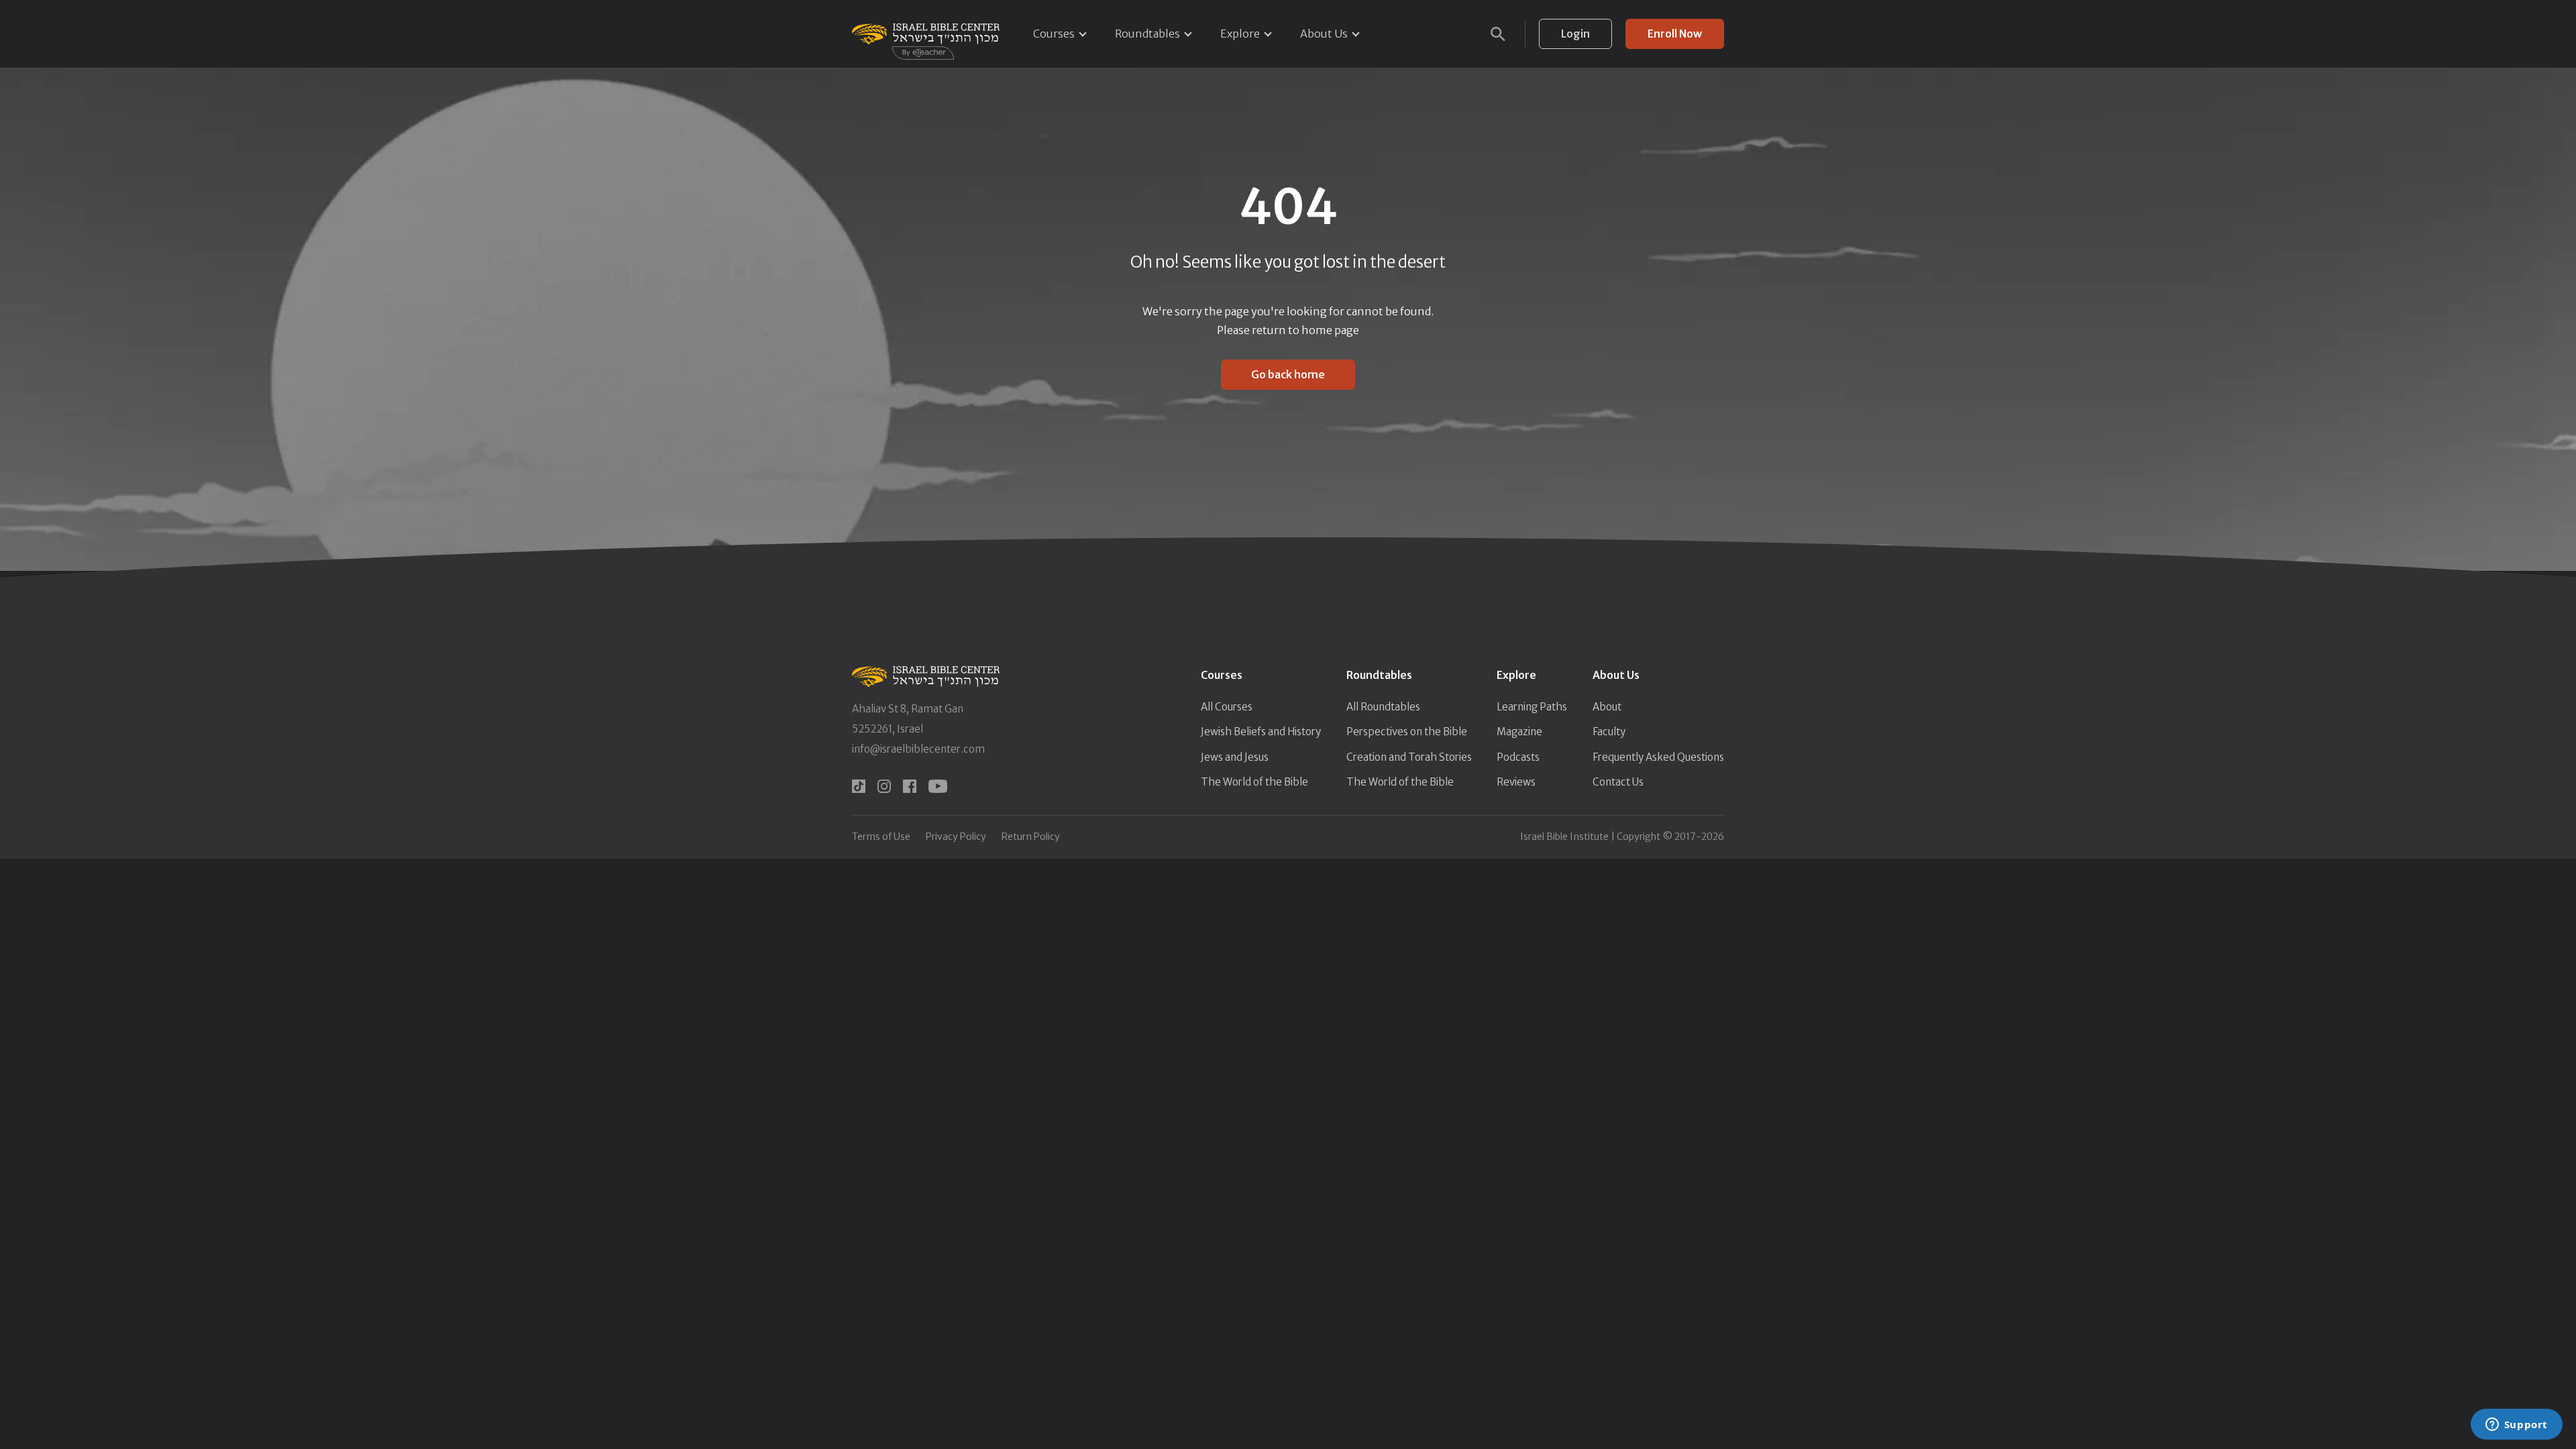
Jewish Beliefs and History (1261, 732)
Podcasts (1518, 757)
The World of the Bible (1254, 782)
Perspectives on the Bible (1407, 732)
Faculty (1609, 732)
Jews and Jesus (1235, 757)
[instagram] (884, 786)
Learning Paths (1532, 707)
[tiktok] (859, 786)
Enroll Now (1675, 34)
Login (1575, 34)
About (1607, 707)
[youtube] (938, 786)
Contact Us (1618, 782)
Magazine (1519, 732)
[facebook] (910, 786)
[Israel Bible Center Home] (926, 34)
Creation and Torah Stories (1409, 757)
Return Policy (1031, 837)
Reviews (1516, 782)
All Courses (1227, 707)
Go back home (1288, 374)
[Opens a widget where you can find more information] (2516, 1426)
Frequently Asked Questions (1658, 757)
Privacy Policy (956, 837)
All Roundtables (1383, 707)
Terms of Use (881, 837)
